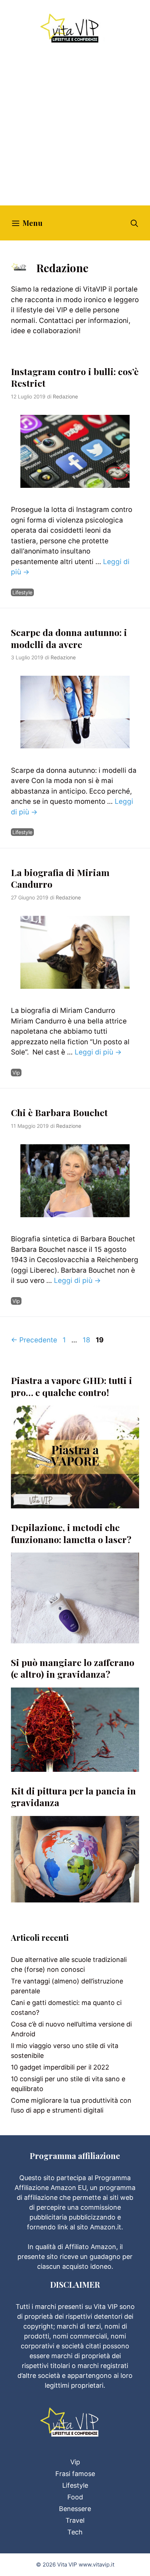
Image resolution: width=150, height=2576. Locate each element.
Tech (75, 2532)
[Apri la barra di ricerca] (134, 223)
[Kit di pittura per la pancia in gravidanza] (75, 1898)
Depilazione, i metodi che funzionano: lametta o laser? (71, 1533)
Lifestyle (22, 592)
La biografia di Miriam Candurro (60, 878)
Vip (16, 1073)
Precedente (34, 1340)
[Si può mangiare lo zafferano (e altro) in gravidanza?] (75, 1767)
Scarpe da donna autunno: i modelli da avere (69, 638)
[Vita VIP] (75, 28)
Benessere (75, 2509)
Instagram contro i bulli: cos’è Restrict (75, 377)
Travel (75, 2520)
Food (75, 2497)
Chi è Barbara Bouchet (59, 1112)
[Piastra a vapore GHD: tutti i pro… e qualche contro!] (75, 1503)
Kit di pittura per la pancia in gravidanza (73, 1797)
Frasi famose (75, 2474)
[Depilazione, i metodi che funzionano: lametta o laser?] (75, 1638)
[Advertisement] (75, 127)
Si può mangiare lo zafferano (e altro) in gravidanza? (73, 1668)
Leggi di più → (98, 1052)
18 (87, 1340)
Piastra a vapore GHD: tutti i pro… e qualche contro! (72, 1386)
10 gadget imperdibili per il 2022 (60, 2067)
